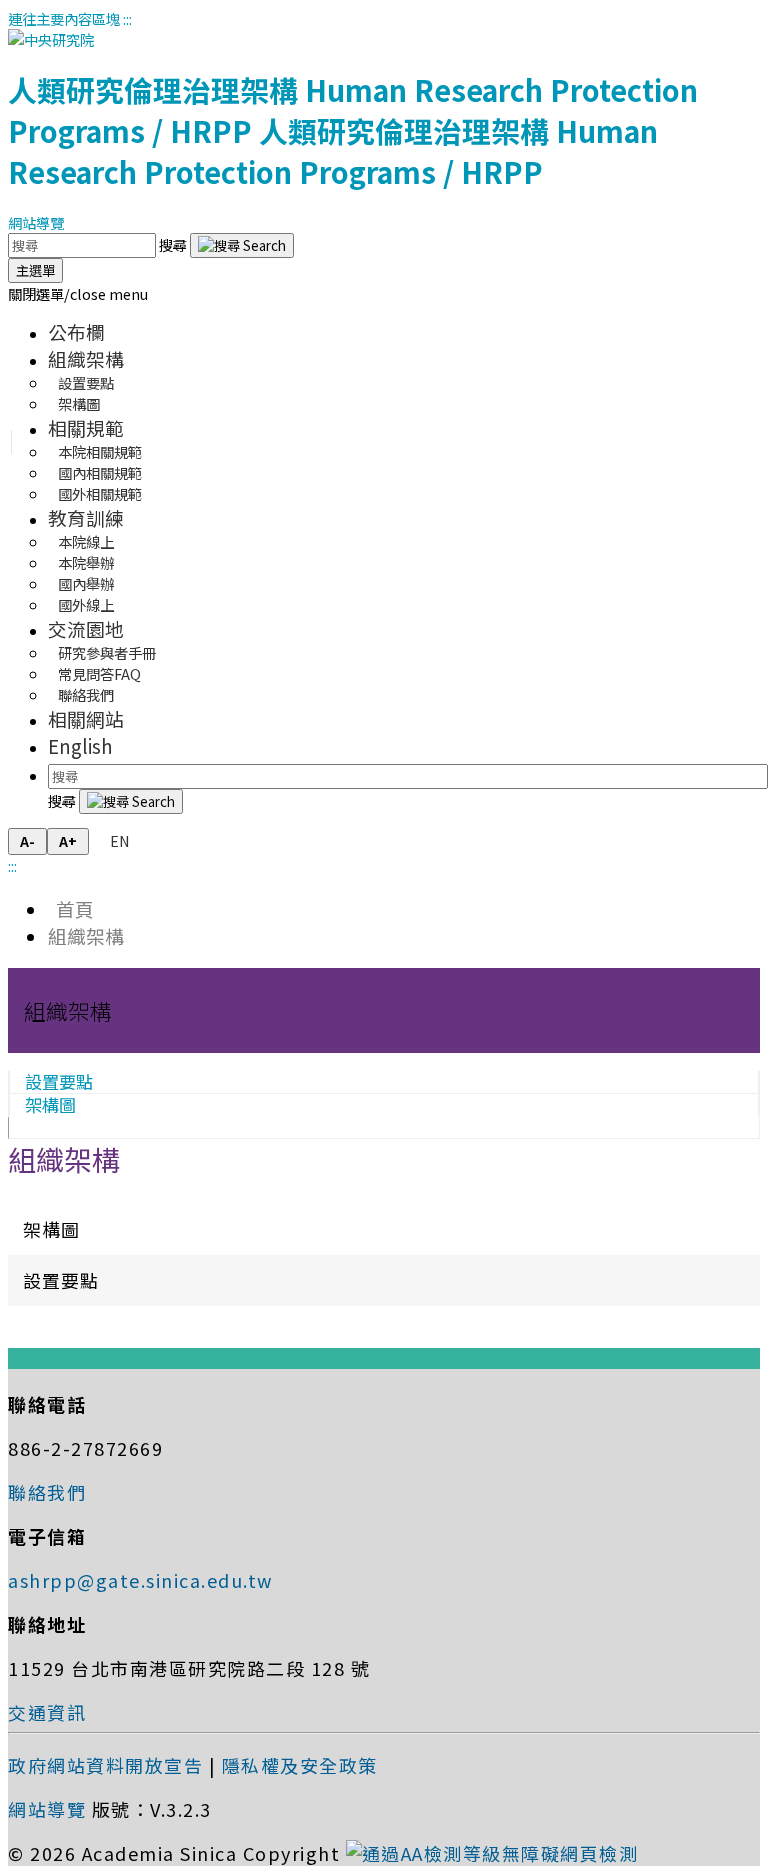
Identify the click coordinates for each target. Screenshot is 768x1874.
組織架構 (86, 358)
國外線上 (86, 604)
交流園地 (86, 628)
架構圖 (79, 403)
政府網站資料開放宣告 (105, 1765)
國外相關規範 (100, 493)
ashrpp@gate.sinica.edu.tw (140, 1580)
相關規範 (86, 427)
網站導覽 (36, 222)
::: (127, 18)
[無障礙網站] (492, 1853)
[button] (78, 293)
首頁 (71, 908)
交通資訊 (47, 1712)
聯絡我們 (86, 694)
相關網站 (86, 718)
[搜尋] (242, 245)
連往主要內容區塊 (64, 18)
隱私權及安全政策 (300, 1765)
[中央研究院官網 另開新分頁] (51, 39)
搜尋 (174, 244)
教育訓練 (86, 517)
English (80, 745)
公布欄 (76, 331)
